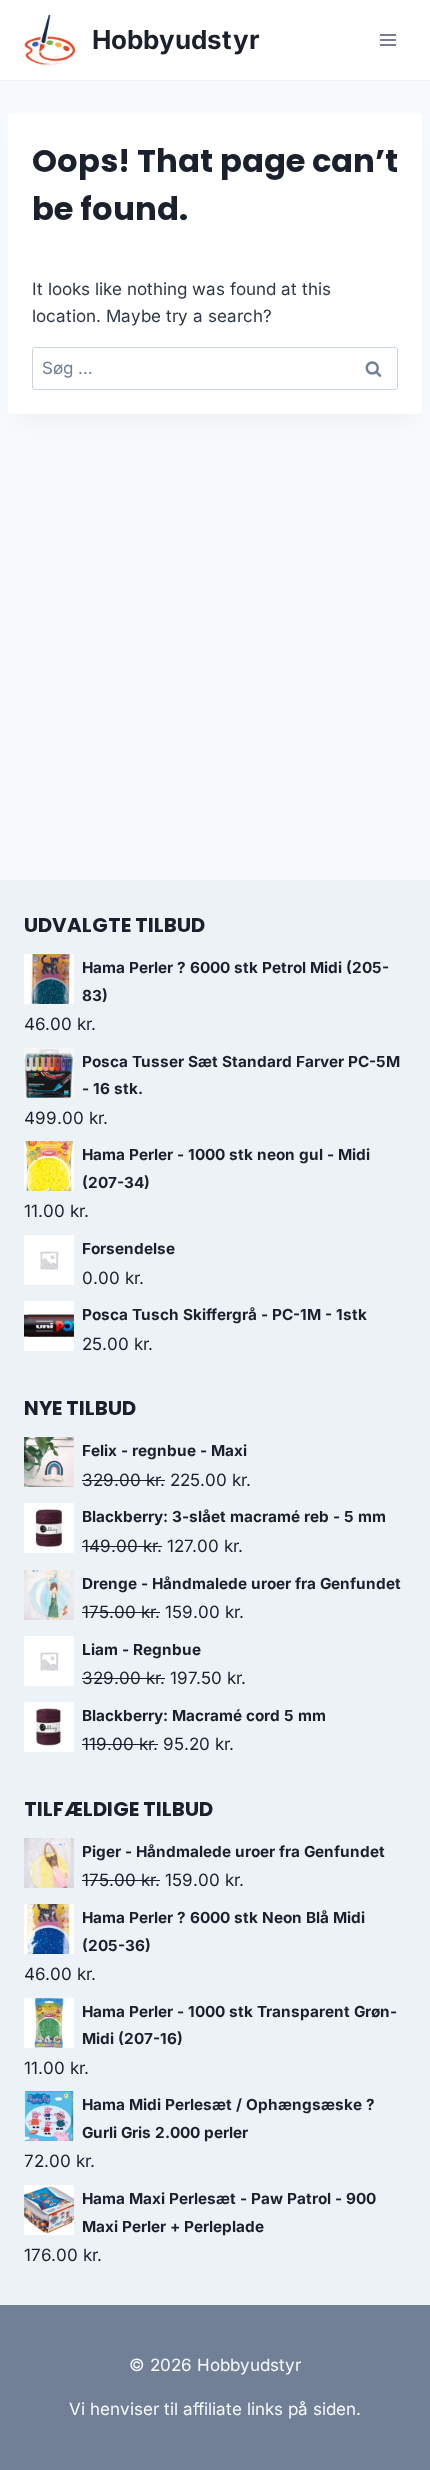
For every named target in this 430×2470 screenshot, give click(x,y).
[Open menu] (387, 39)
